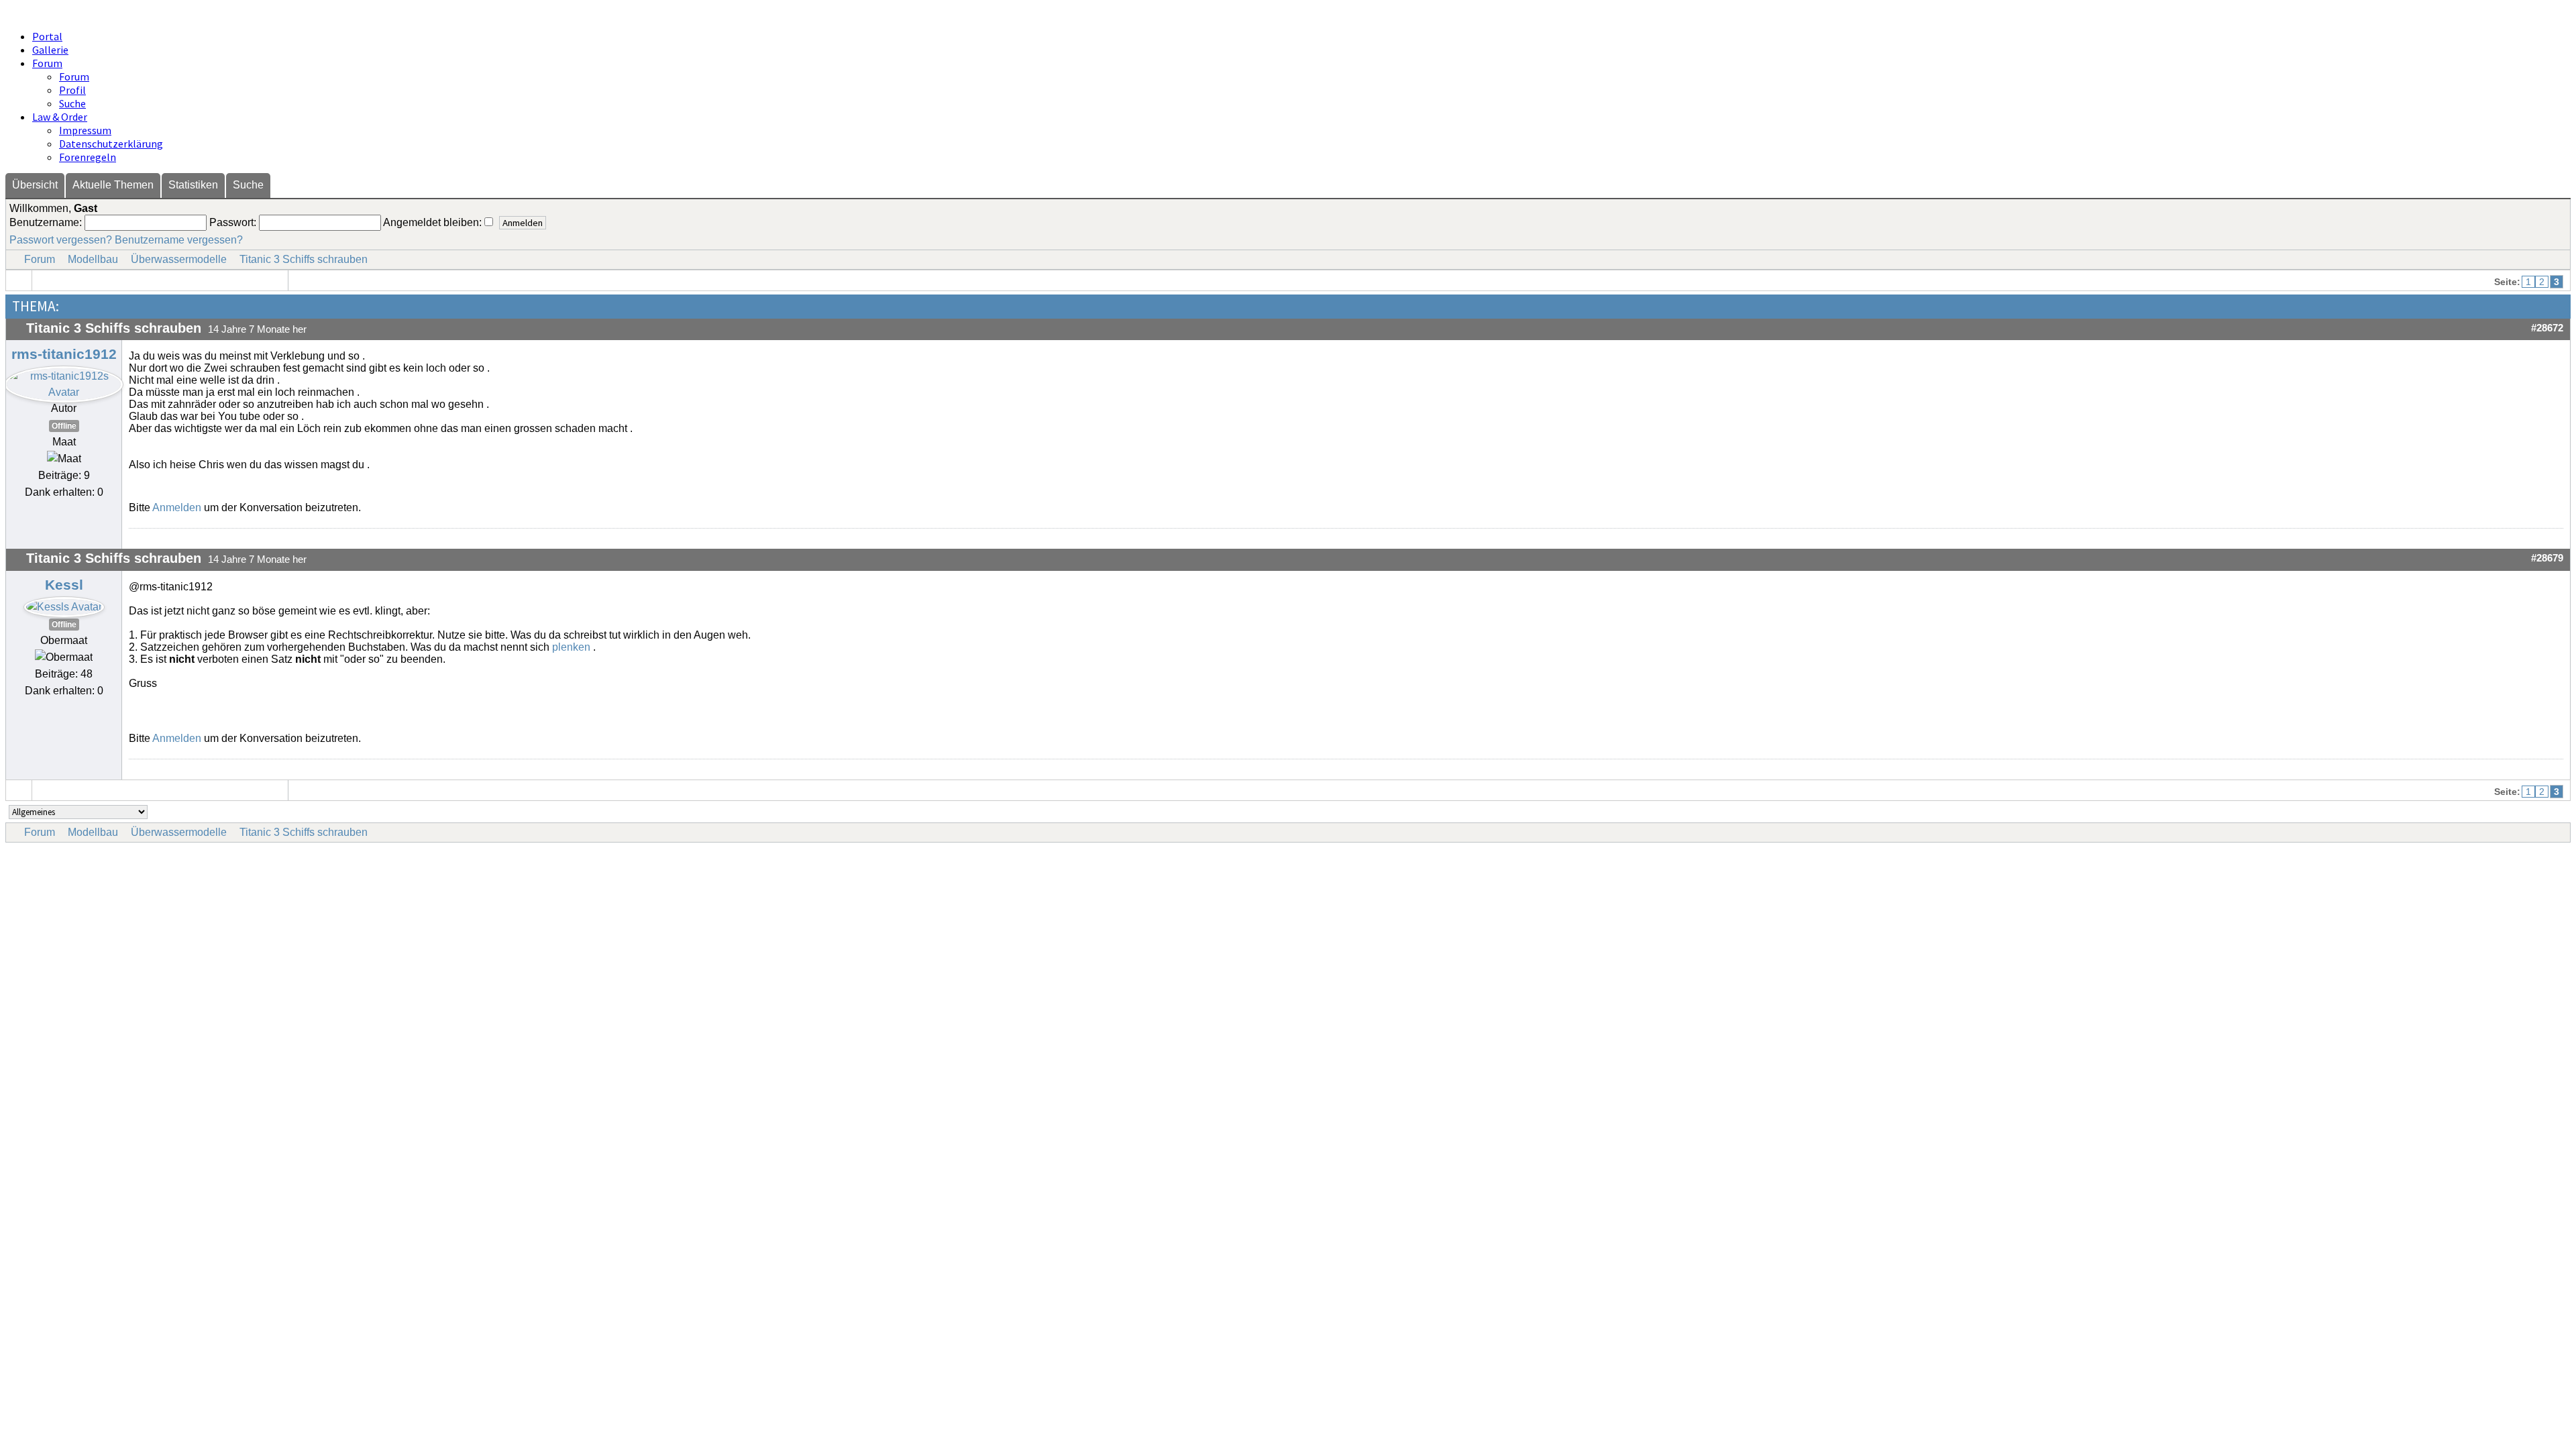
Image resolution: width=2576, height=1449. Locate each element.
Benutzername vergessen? (179, 240)
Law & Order (60, 117)
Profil (72, 90)
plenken (571, 647)
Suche (72, 103)
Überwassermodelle (179, 259)
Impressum (85, 130)
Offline (64, 426)
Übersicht (35, 185)
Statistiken (193, 185)
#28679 (2547, 558)
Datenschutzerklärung (111, 144)
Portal (47, 36)
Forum (47, 63)
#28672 (2547, 328)
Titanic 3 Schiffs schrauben (304, 259)
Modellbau (93, 259)
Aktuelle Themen (113, 185)
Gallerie (50, 50)
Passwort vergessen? (61, 240)
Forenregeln (88, 157)
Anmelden (177, 507)
